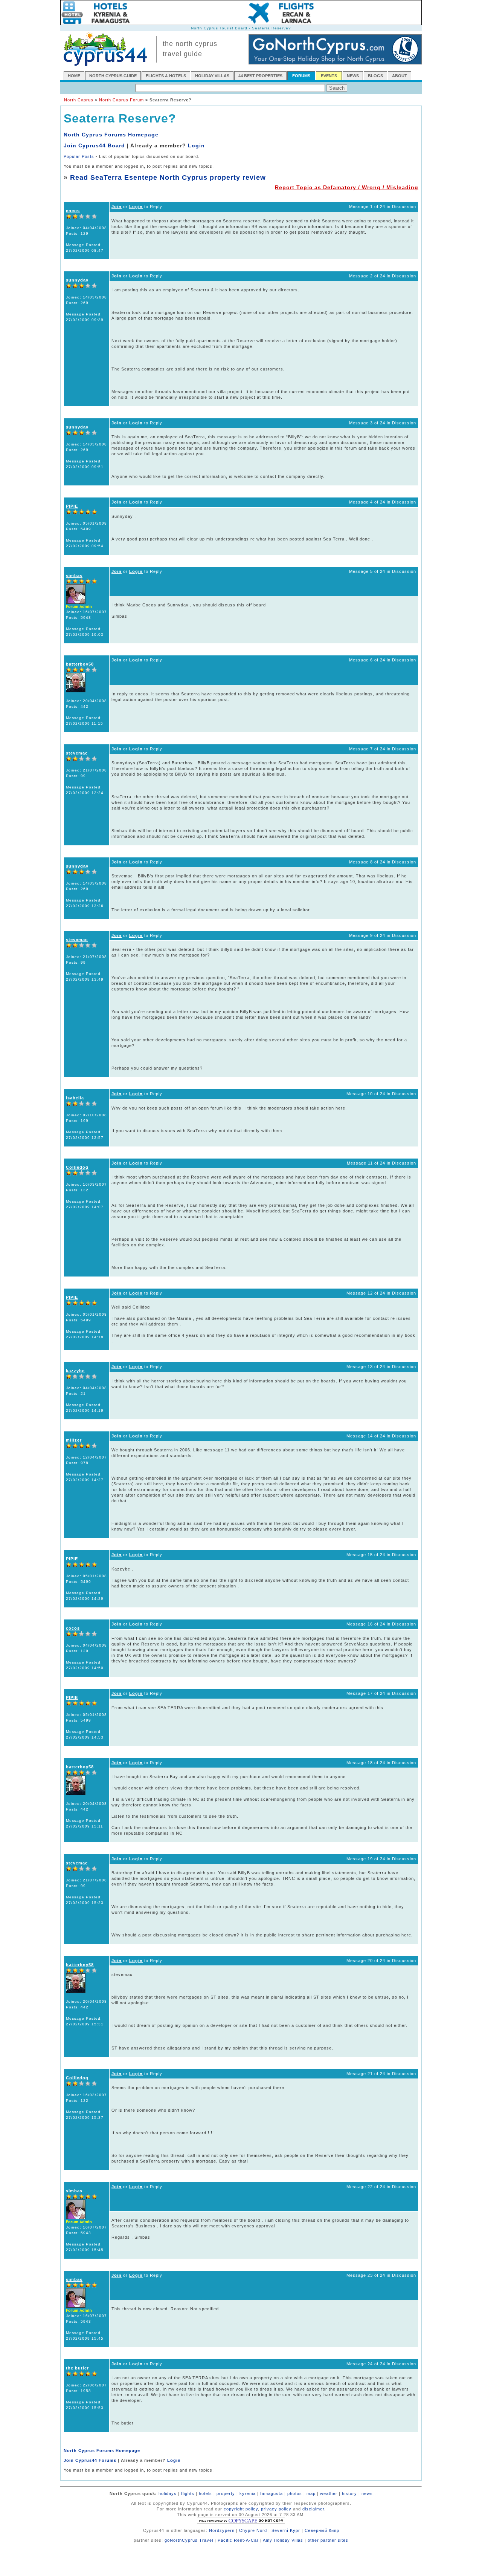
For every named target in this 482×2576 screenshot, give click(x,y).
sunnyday (77, 280)
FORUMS (301, 76)
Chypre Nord (253, 2530)
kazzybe (75, 1371)
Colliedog (77, 1167)
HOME (74, 76)
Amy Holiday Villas (283, 2540)
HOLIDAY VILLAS (212, 76)
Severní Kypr (286, 2530)
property (226, 2493)
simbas (74, 576)
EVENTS (329, 76)
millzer (74, 1440)
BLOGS (375, 76)
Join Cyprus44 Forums (90, 2460)
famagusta (272, 2493)
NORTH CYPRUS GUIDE (113, 76)
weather (329, 2493)
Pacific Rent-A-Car (238, 2540)
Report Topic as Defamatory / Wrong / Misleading (347, 187)
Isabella (75, 1098)
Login (196, 145)
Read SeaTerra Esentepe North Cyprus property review (168, 178)
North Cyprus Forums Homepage (111, 135)
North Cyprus (79, 100)
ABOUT (400, 76)
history (349, 2493)
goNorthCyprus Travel (189, 2540)
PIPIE (72, 506)
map (311, 2493)
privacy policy (276, 2509)
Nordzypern (222, 2530)
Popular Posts (79, 156)
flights (188, 2493)
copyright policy (241, 2509)
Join (117, 207)
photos (295, 2493)
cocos (73, 211)
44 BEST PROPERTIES (260, 76)
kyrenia (248, 2493)
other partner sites (328, 2540)
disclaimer (313, 2509)
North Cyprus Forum (121, 100)
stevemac (77, 753)
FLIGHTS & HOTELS (166, 76)
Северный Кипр (322, 2530)
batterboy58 (80, 664)
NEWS (353, 76)
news (367, 2493)
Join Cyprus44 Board (94, 145)
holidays (168, 2493)
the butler (77, 2368)
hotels (205, 2493)
